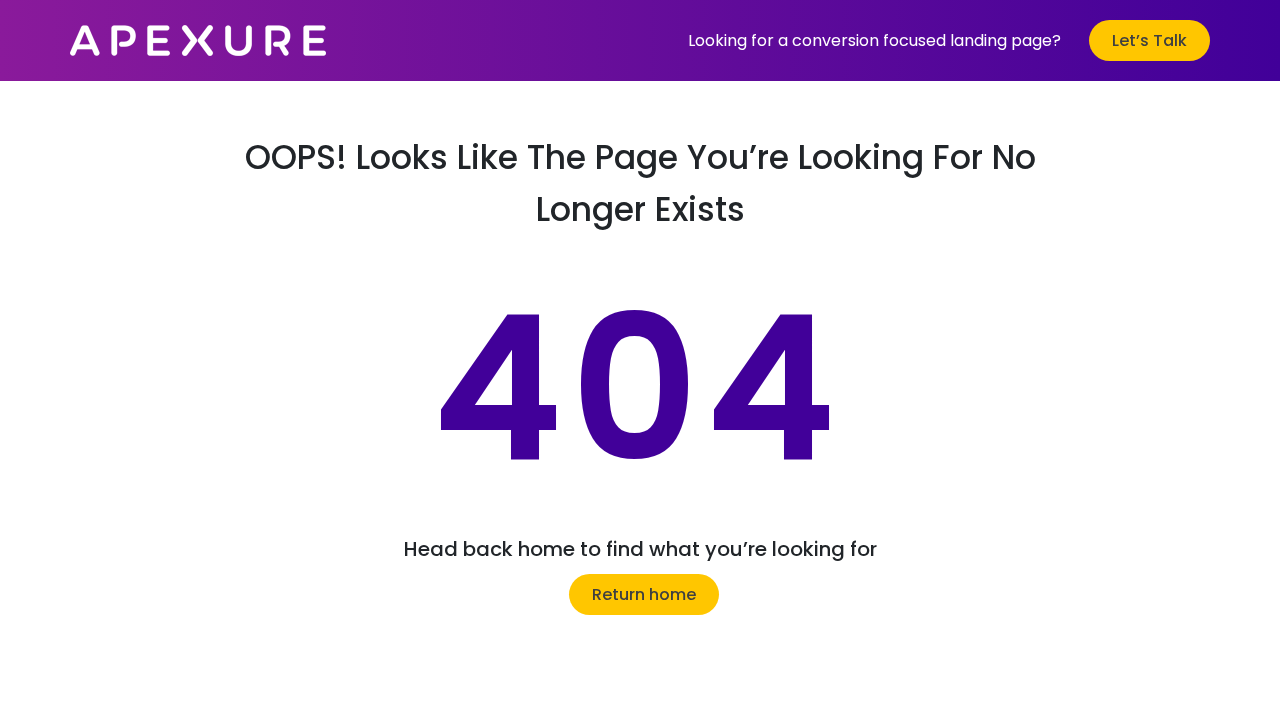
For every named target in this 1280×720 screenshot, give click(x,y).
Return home (644, 594)
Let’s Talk (1149, 40)
